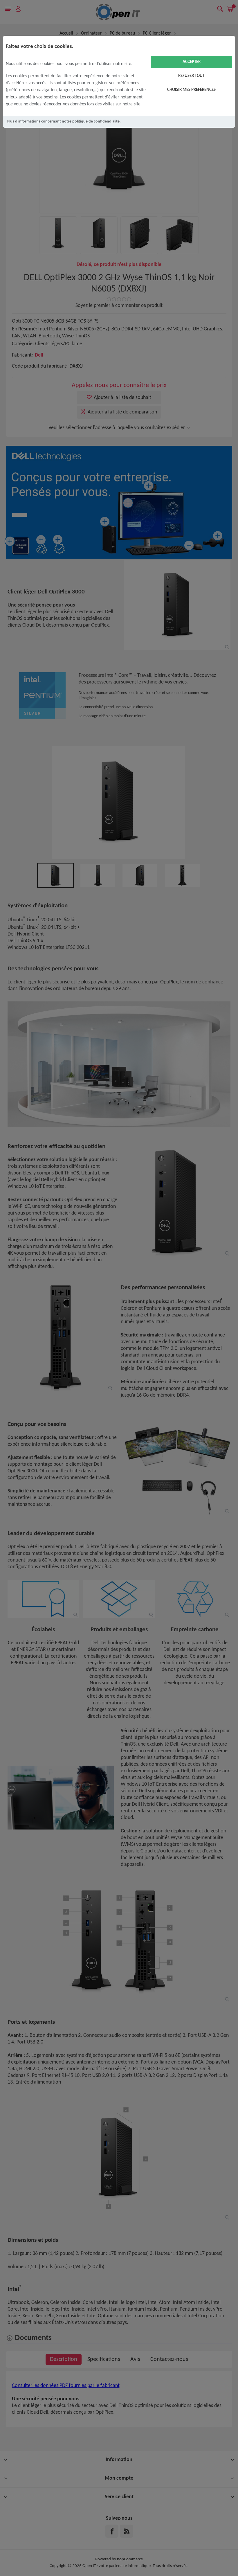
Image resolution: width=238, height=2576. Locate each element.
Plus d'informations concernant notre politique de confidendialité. (64, 122)
